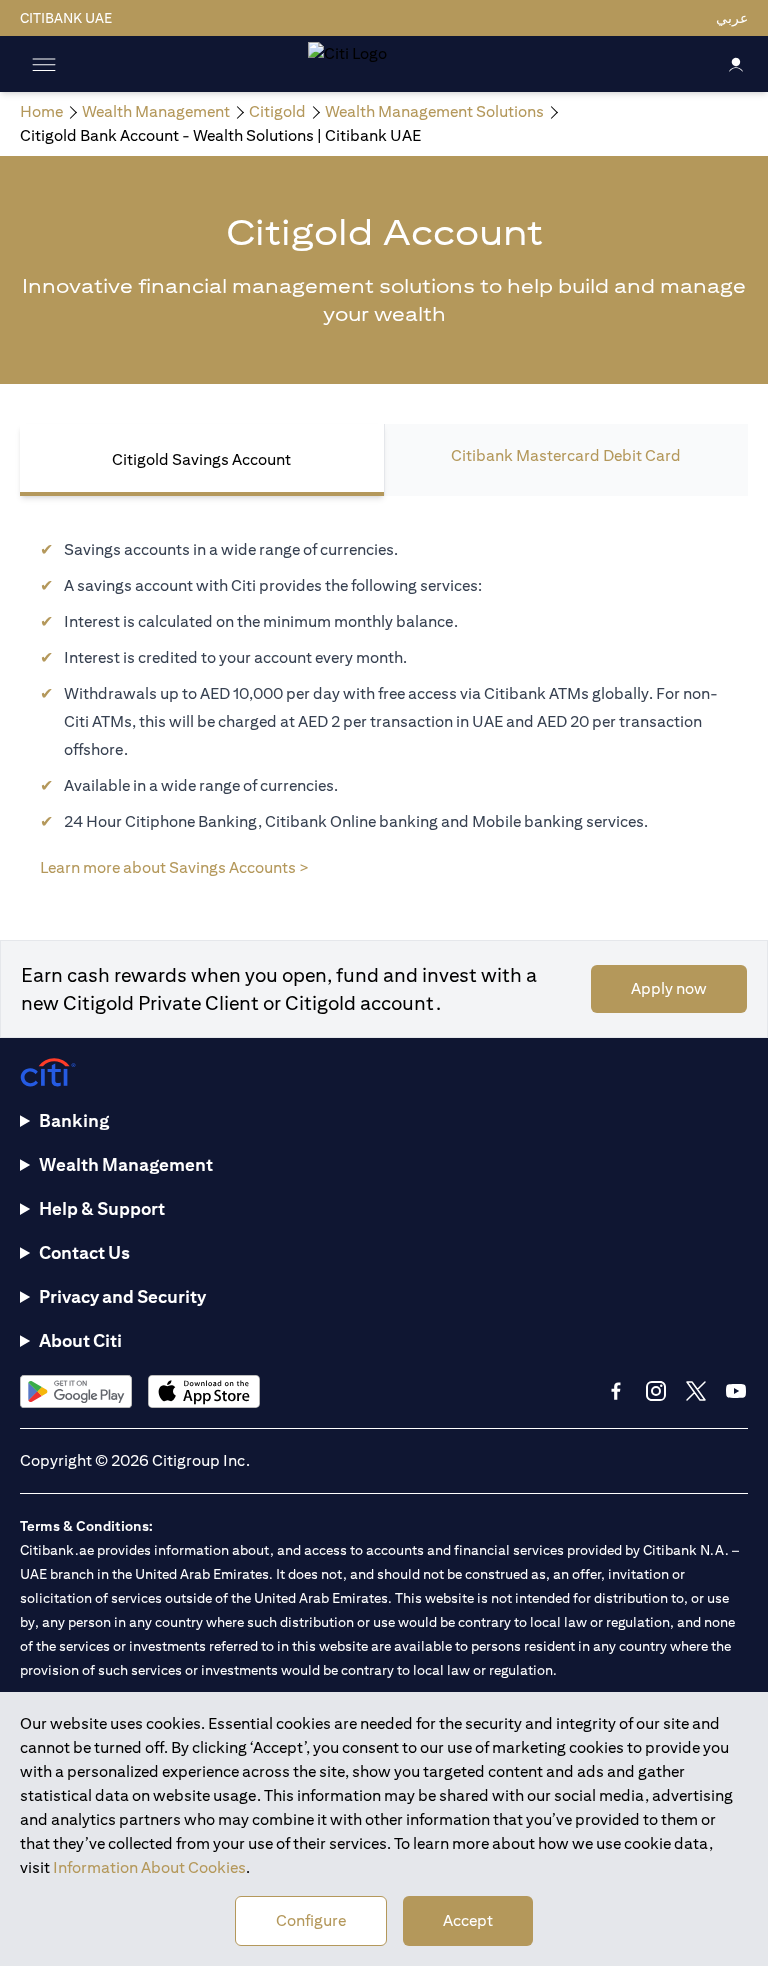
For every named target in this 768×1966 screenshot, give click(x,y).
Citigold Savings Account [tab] (201, 459)
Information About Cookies (149, 1867)
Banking (74, 1120)
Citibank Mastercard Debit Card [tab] (566, 455)
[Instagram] (656, 1391)
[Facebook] (616, 1391)
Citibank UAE (66, 18)
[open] (44, 64)
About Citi (80, 1340)
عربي (732, 18)
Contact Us (84, 1252)
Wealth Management (126, 1164)
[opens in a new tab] (76, 1391)
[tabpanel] (384, 698)
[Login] (736, 63)
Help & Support (102, 1208)
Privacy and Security (122, 1296)
